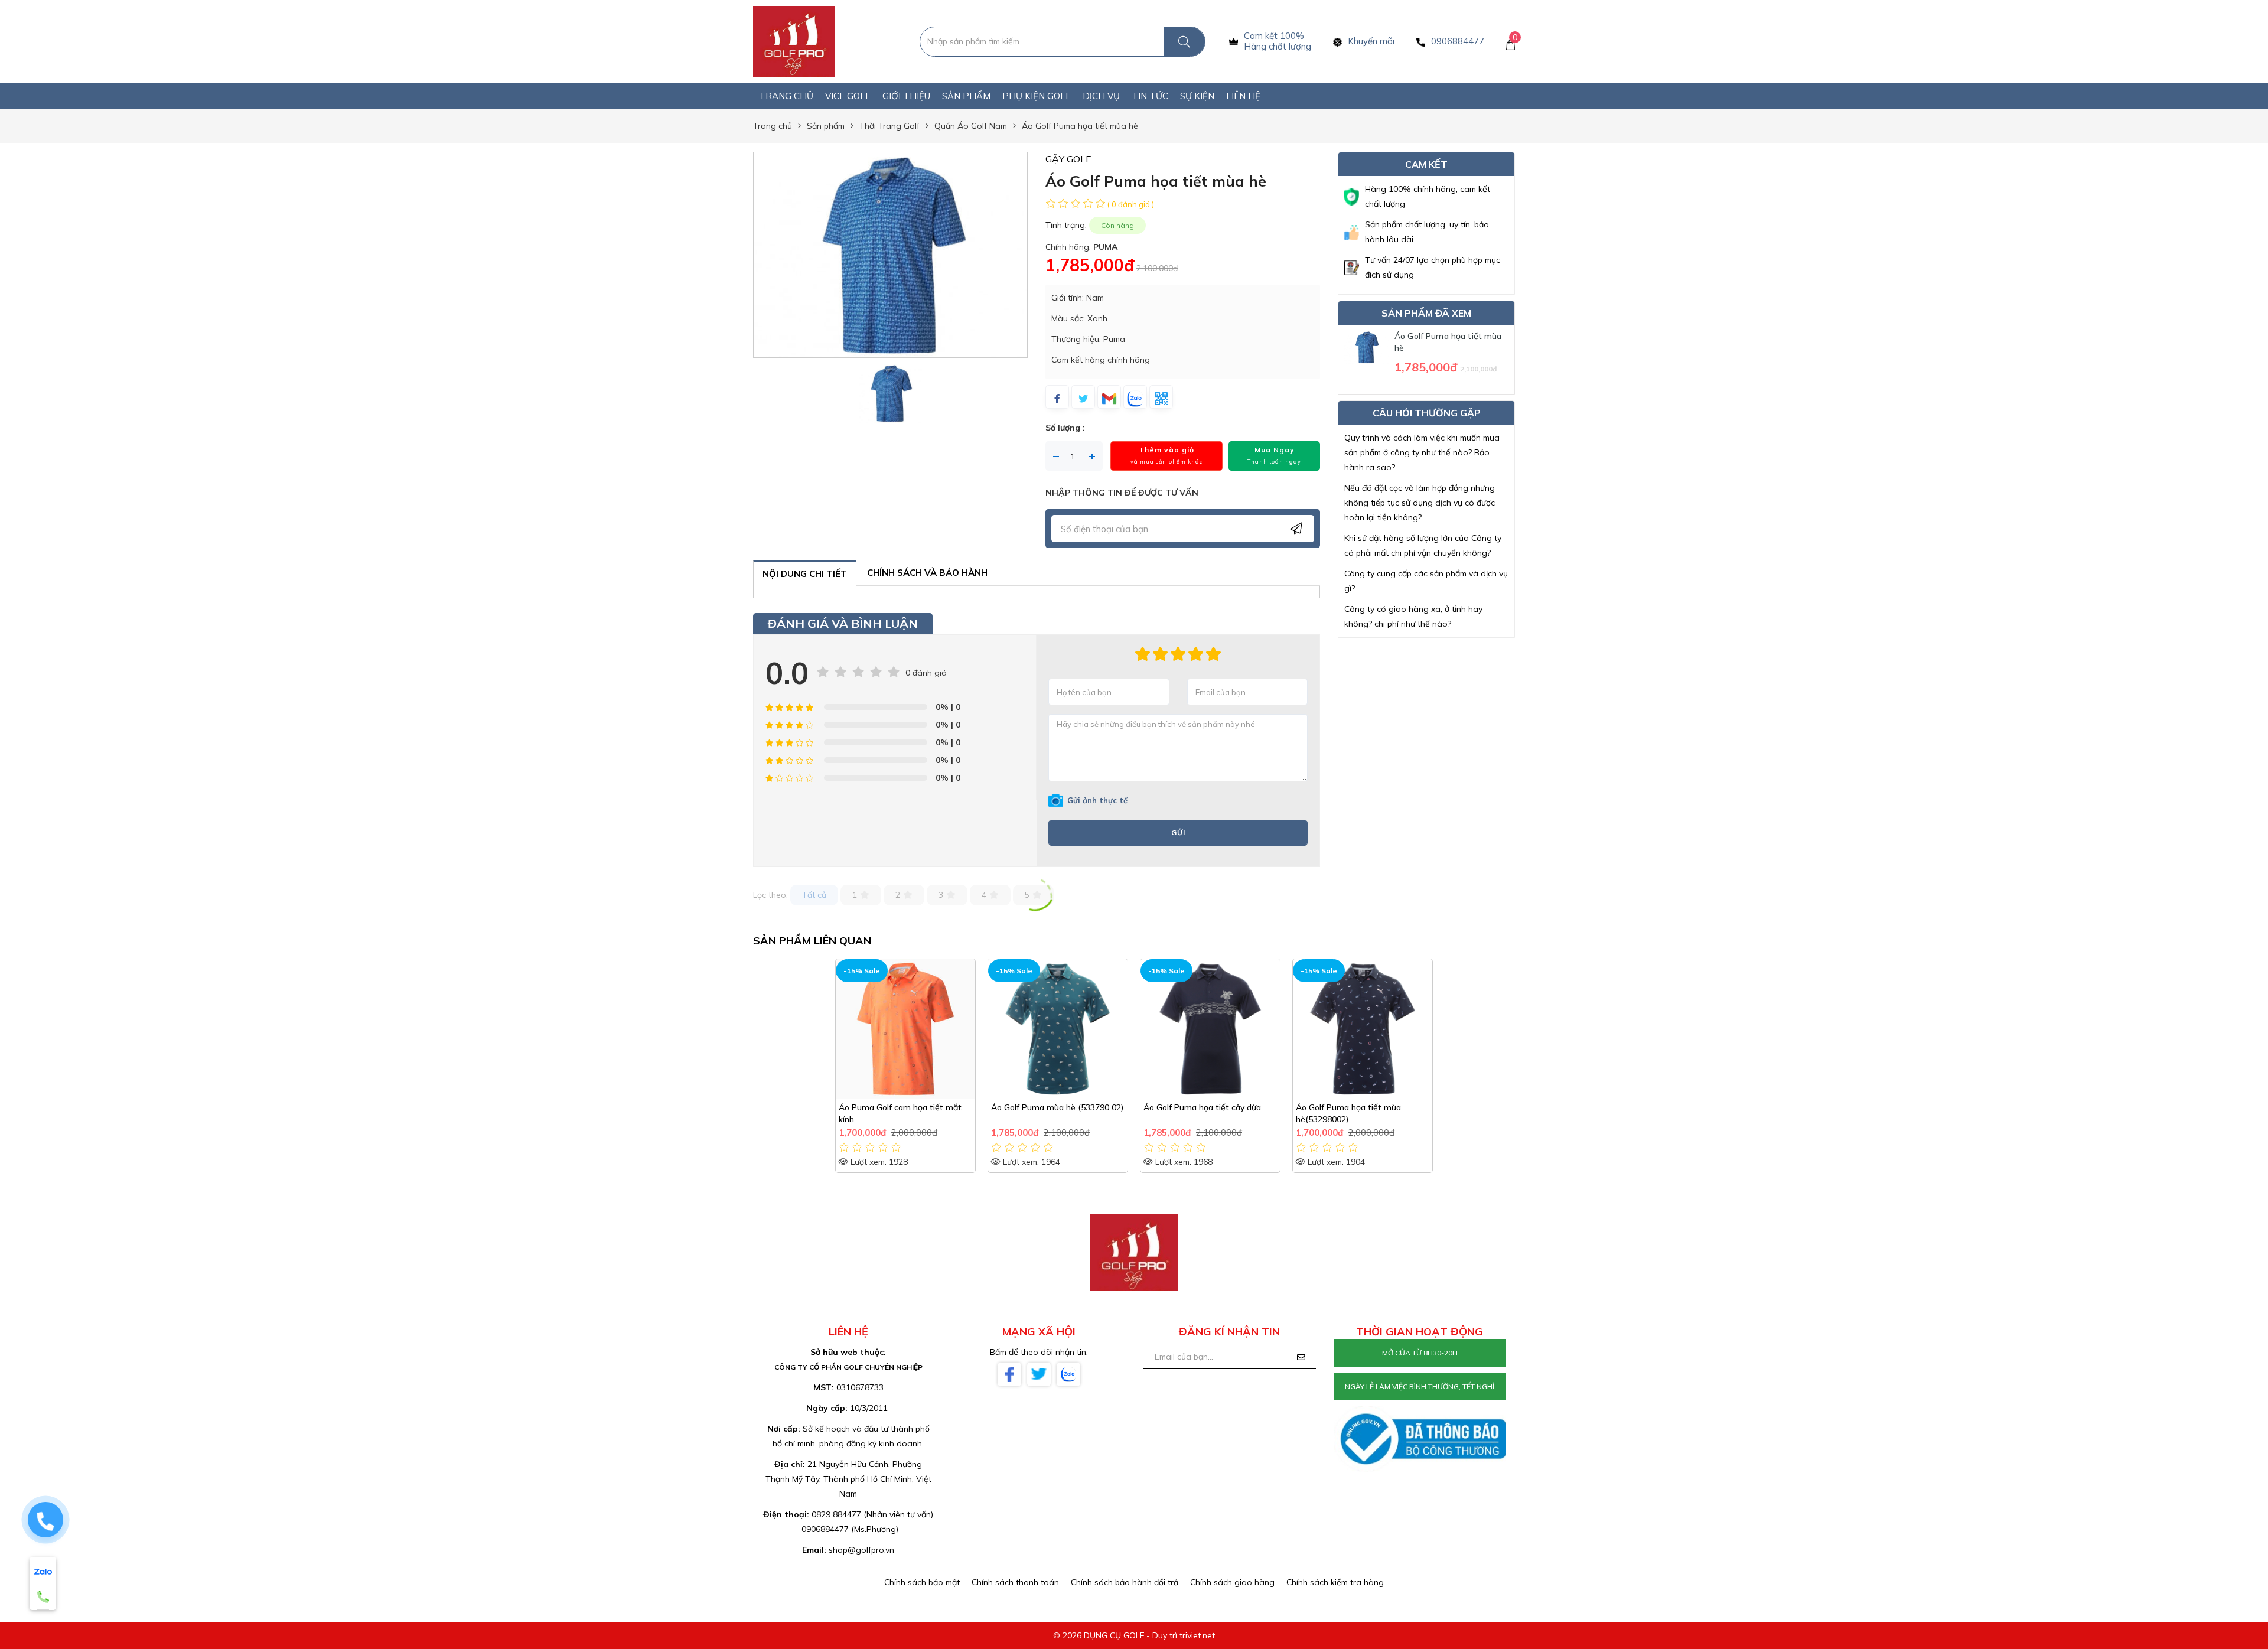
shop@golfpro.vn (861, 1550)
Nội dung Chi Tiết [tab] (805, 574)
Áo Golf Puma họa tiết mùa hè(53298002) (1348, 1113)
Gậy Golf (1068, 159)
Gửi (1178, 832)
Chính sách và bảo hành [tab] (927, 573)
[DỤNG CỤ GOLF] (794, 41)
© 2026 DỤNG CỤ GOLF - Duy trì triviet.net (1134, 1635)
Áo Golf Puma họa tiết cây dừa (1202, 1107)
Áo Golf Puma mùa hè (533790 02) (1057, 1107)
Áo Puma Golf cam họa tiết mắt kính (900, 1113)
